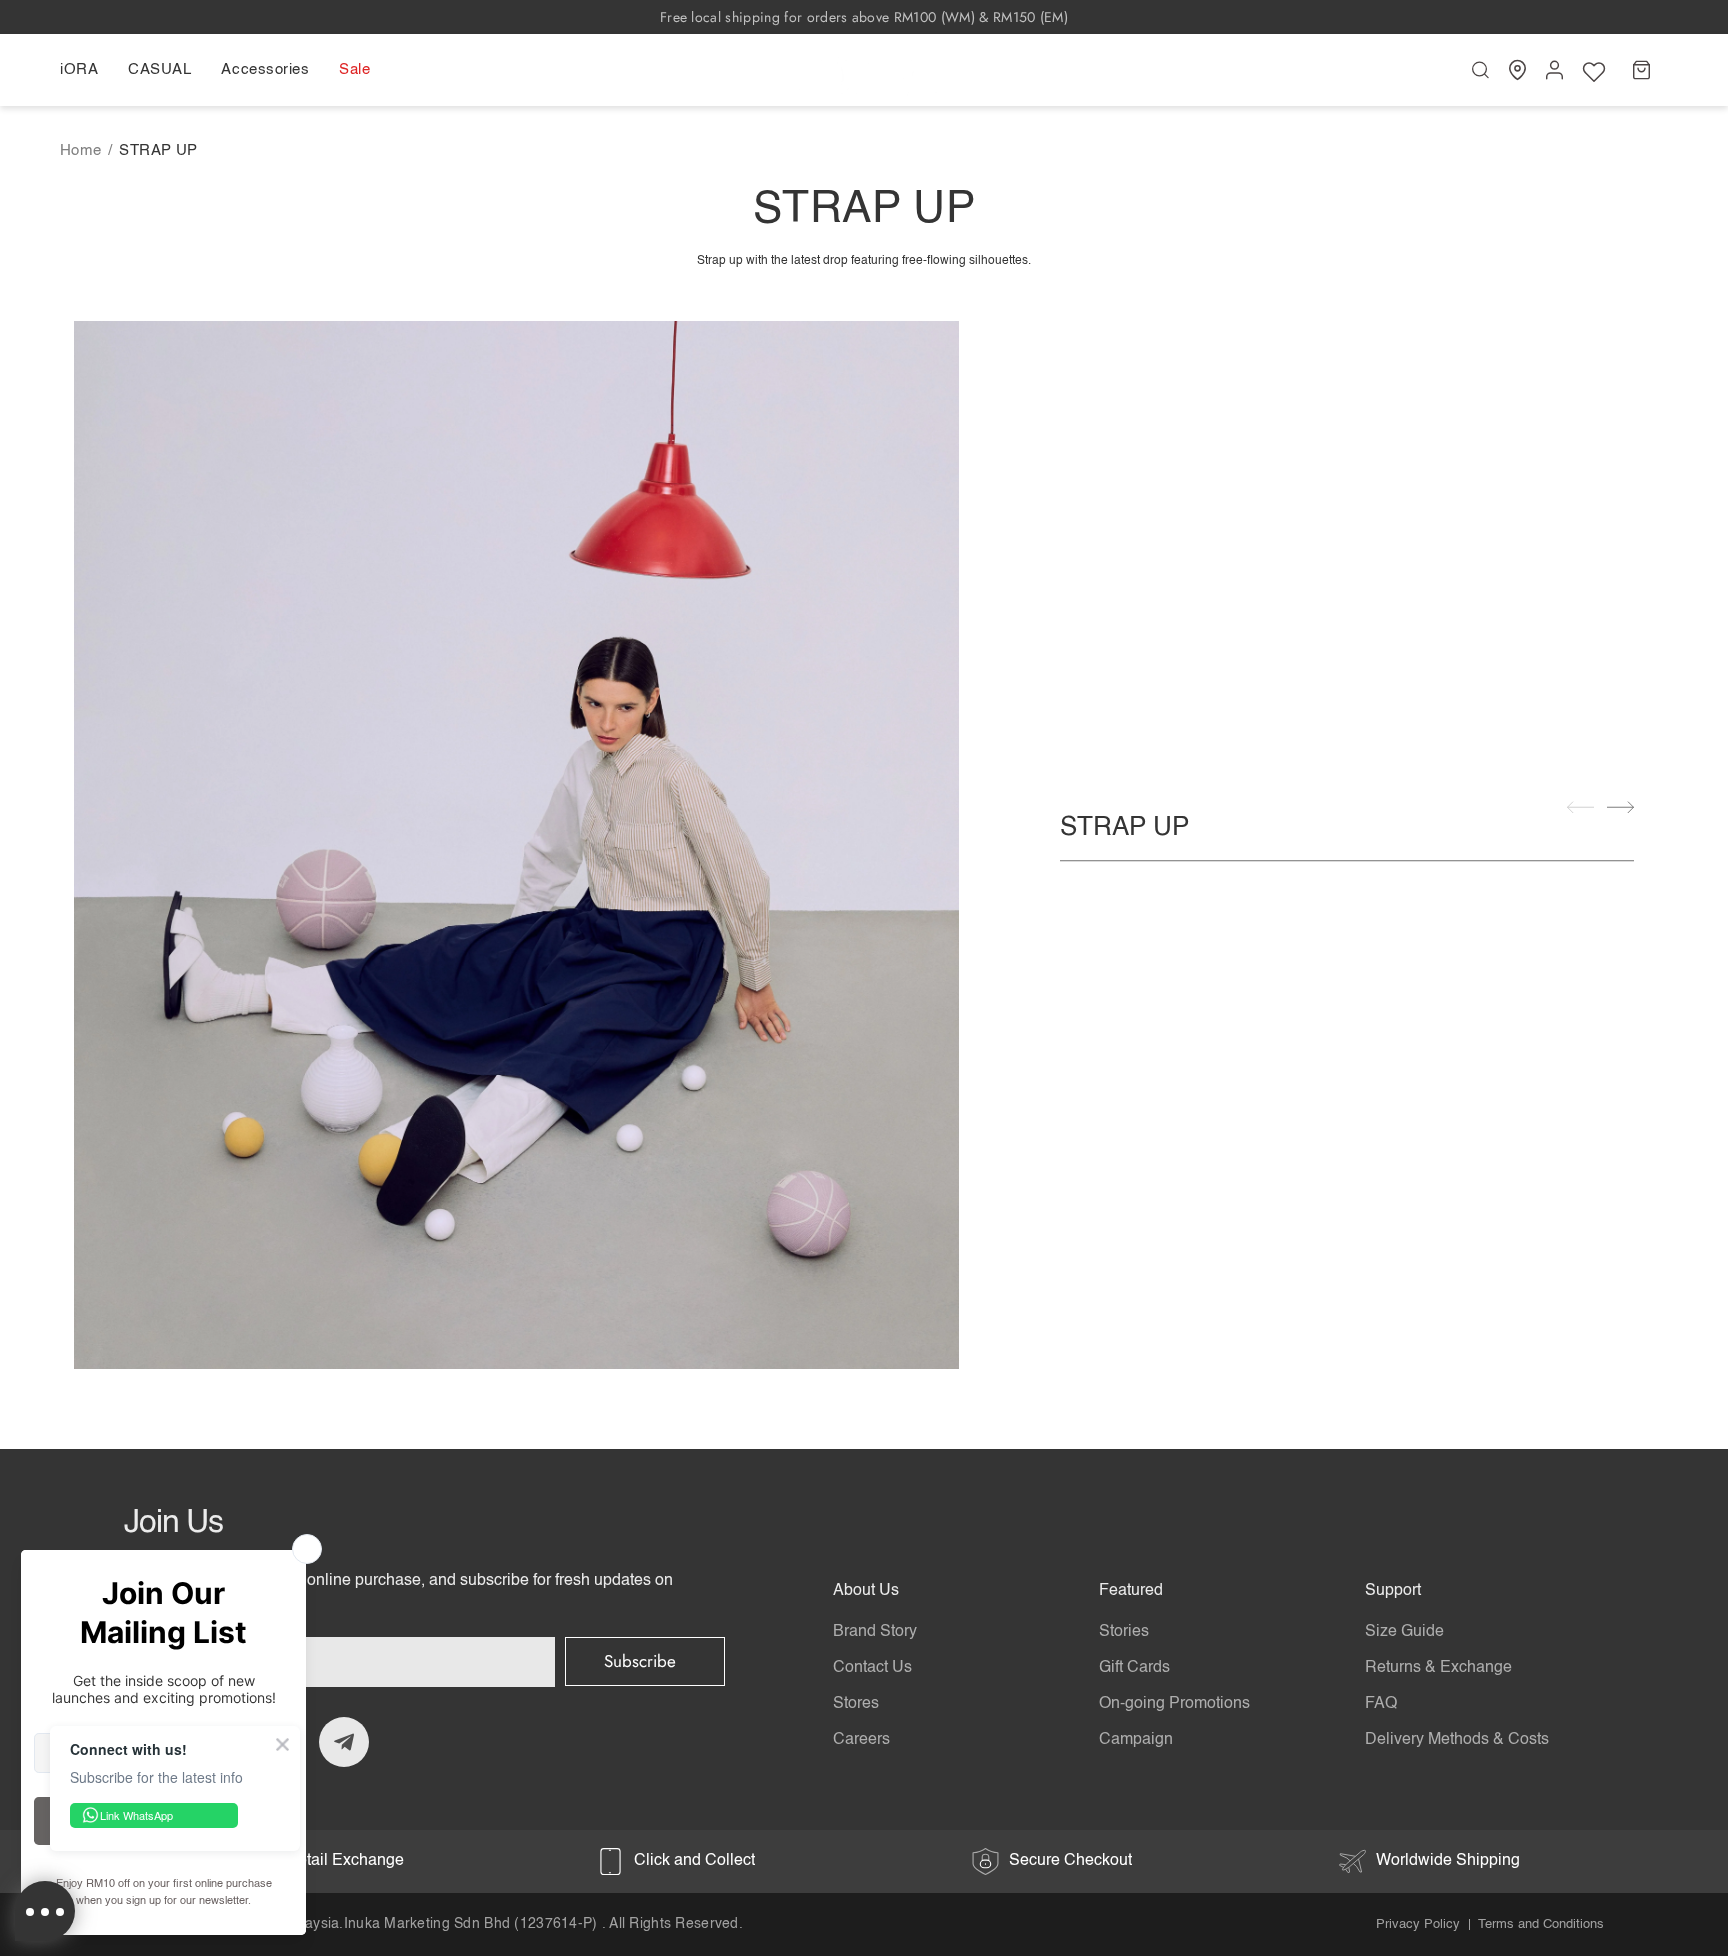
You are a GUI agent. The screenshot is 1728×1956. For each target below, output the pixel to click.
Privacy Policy (1418, 1924)
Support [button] (1393, 1591)
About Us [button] (866, 1591)
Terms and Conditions (1541, 1924)
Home (81, 150)
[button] (86, 70)
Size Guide (1404, 1632)
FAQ (1381, 1704)
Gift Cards (1134, 1668)
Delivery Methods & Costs (1457, 1740)
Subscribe (640, 1661)
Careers (861, 1740)
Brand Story (875, 1632)
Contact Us (872, 1668)
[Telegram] (344, 1742)
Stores (856, 1704)
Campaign (1136, 1740)
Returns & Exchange (1438, 1668)
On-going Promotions (1174, 1704)
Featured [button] (1131, 1591)
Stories (1124, 1632)
